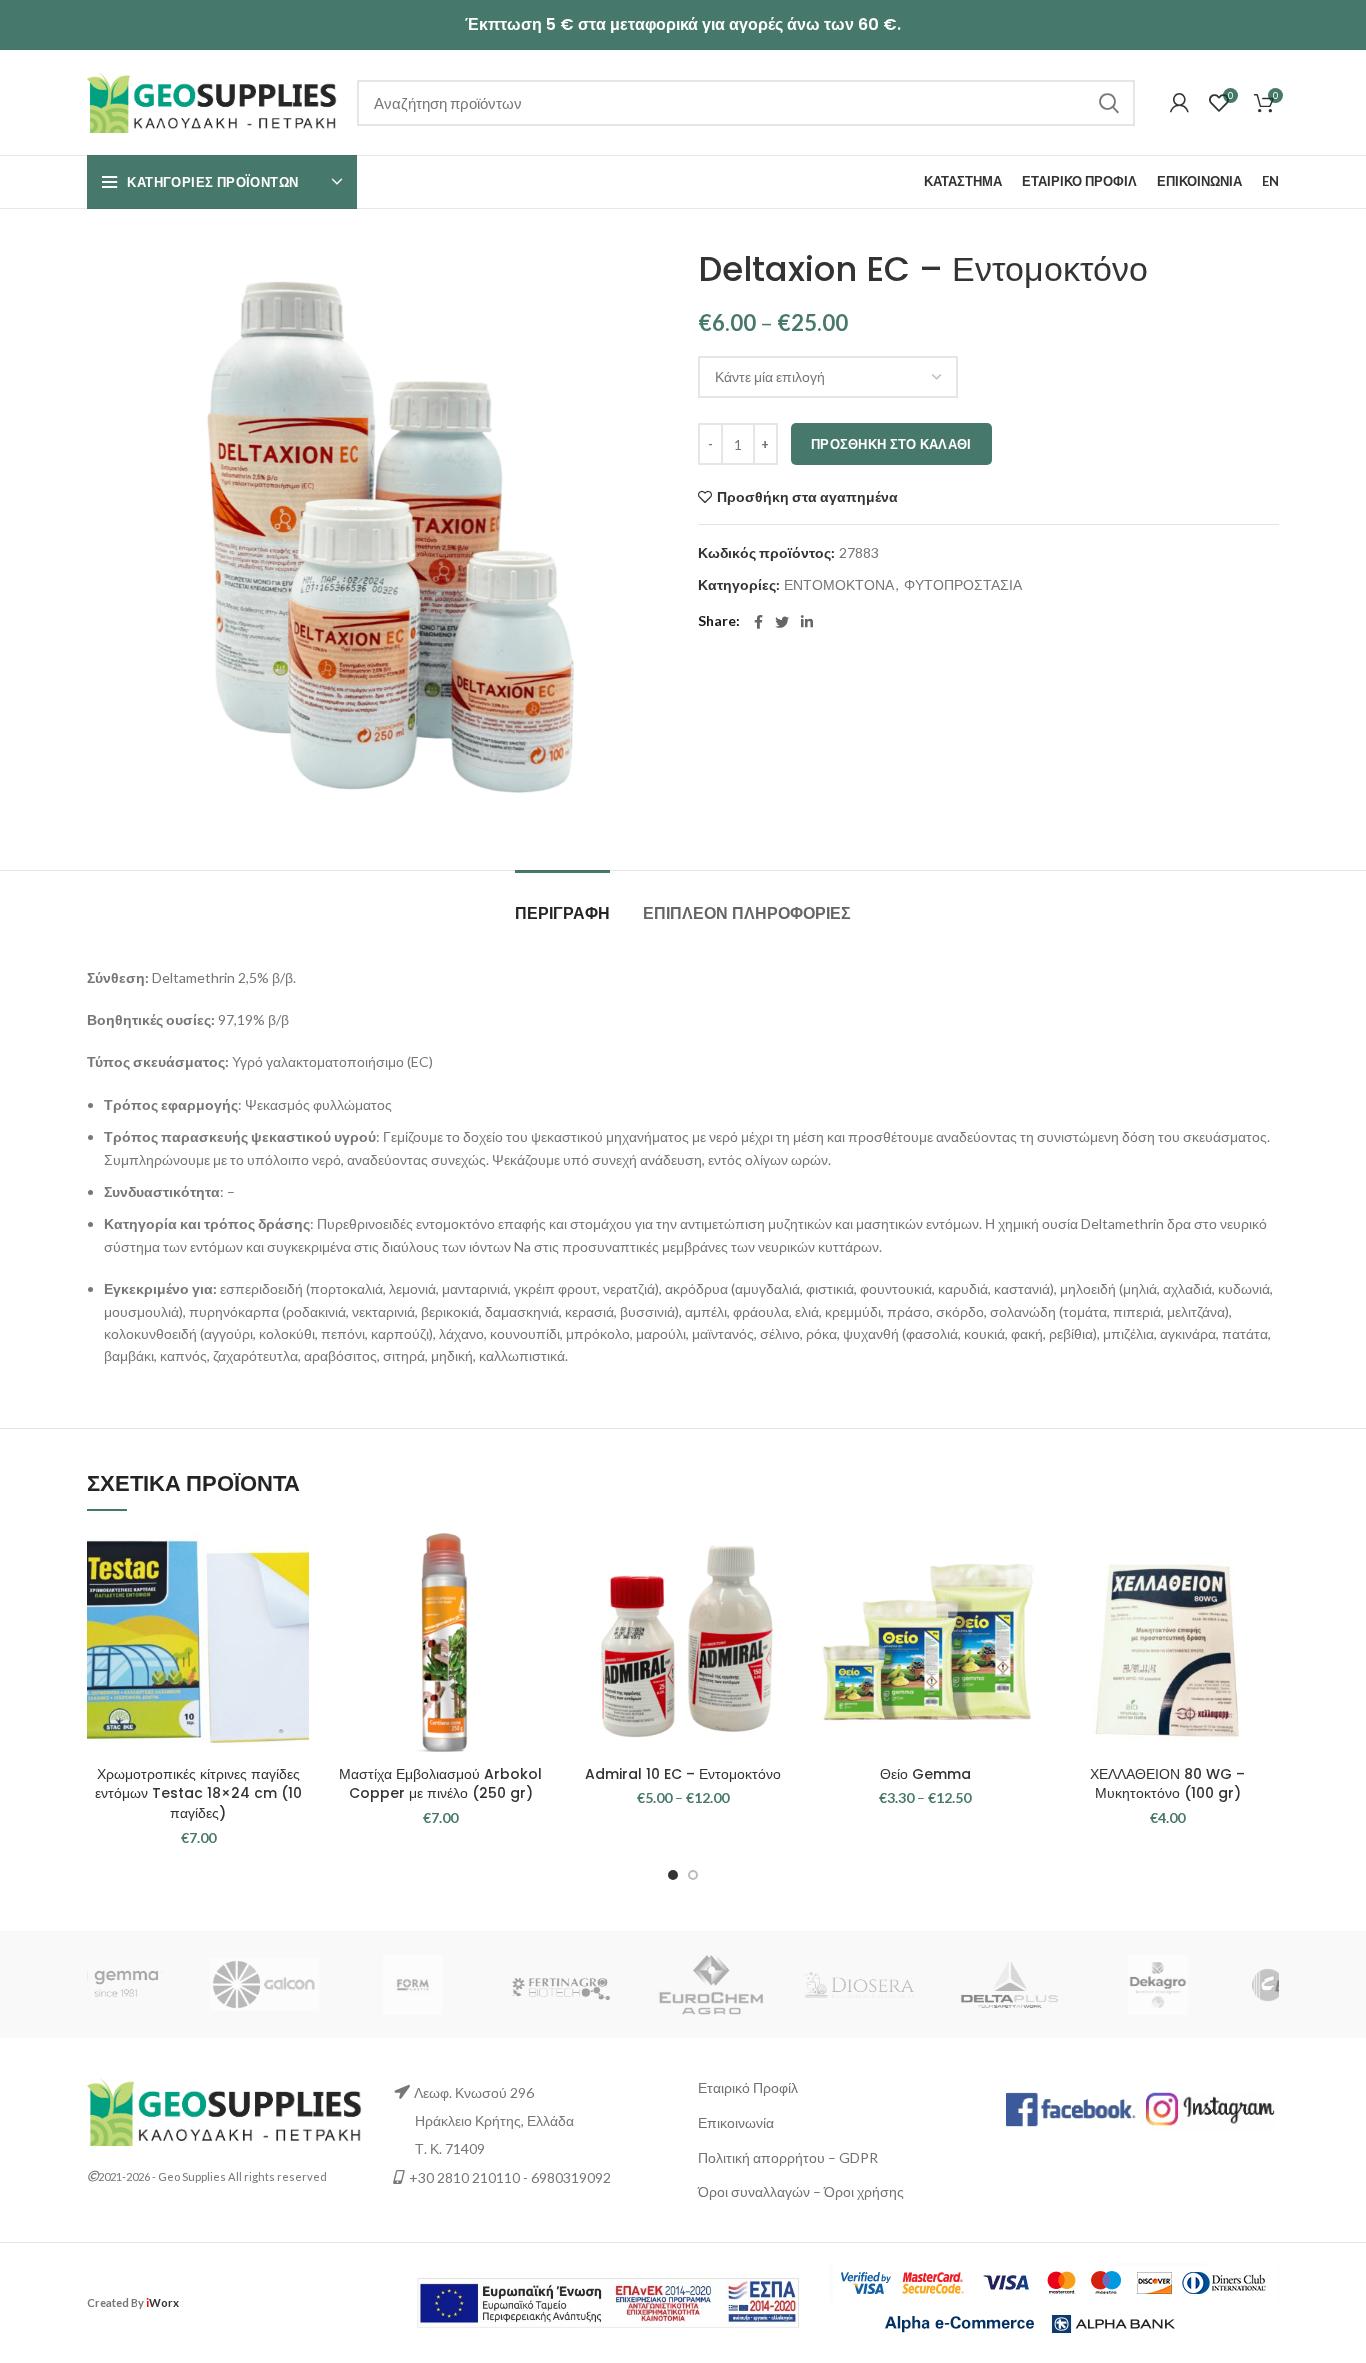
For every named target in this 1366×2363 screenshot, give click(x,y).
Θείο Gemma (925, 1774)
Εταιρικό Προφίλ (748, 2087)
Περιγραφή (562, 913)
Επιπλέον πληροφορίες (747, 913)
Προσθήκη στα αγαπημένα (807, 497)
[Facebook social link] (758, 622)
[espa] (608, 2300)
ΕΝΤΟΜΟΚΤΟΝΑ (839, 585)
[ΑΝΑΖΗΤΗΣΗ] (1108, 103)
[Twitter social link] (782, 622)
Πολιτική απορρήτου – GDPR (788, 2157)
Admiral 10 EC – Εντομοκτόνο (683, 1774)
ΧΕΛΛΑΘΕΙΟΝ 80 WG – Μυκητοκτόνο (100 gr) (1167, 1784)
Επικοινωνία (736, 2122)
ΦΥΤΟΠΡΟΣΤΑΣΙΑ (963, 585)
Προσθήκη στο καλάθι (891, 444)
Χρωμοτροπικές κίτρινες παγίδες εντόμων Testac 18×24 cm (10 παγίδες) (198, 1793)
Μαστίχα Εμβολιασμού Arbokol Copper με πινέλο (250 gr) (440, 1784)
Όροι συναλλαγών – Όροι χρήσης (801, 2191)
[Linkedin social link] (807, 622)
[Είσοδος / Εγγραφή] (1179, 103)
